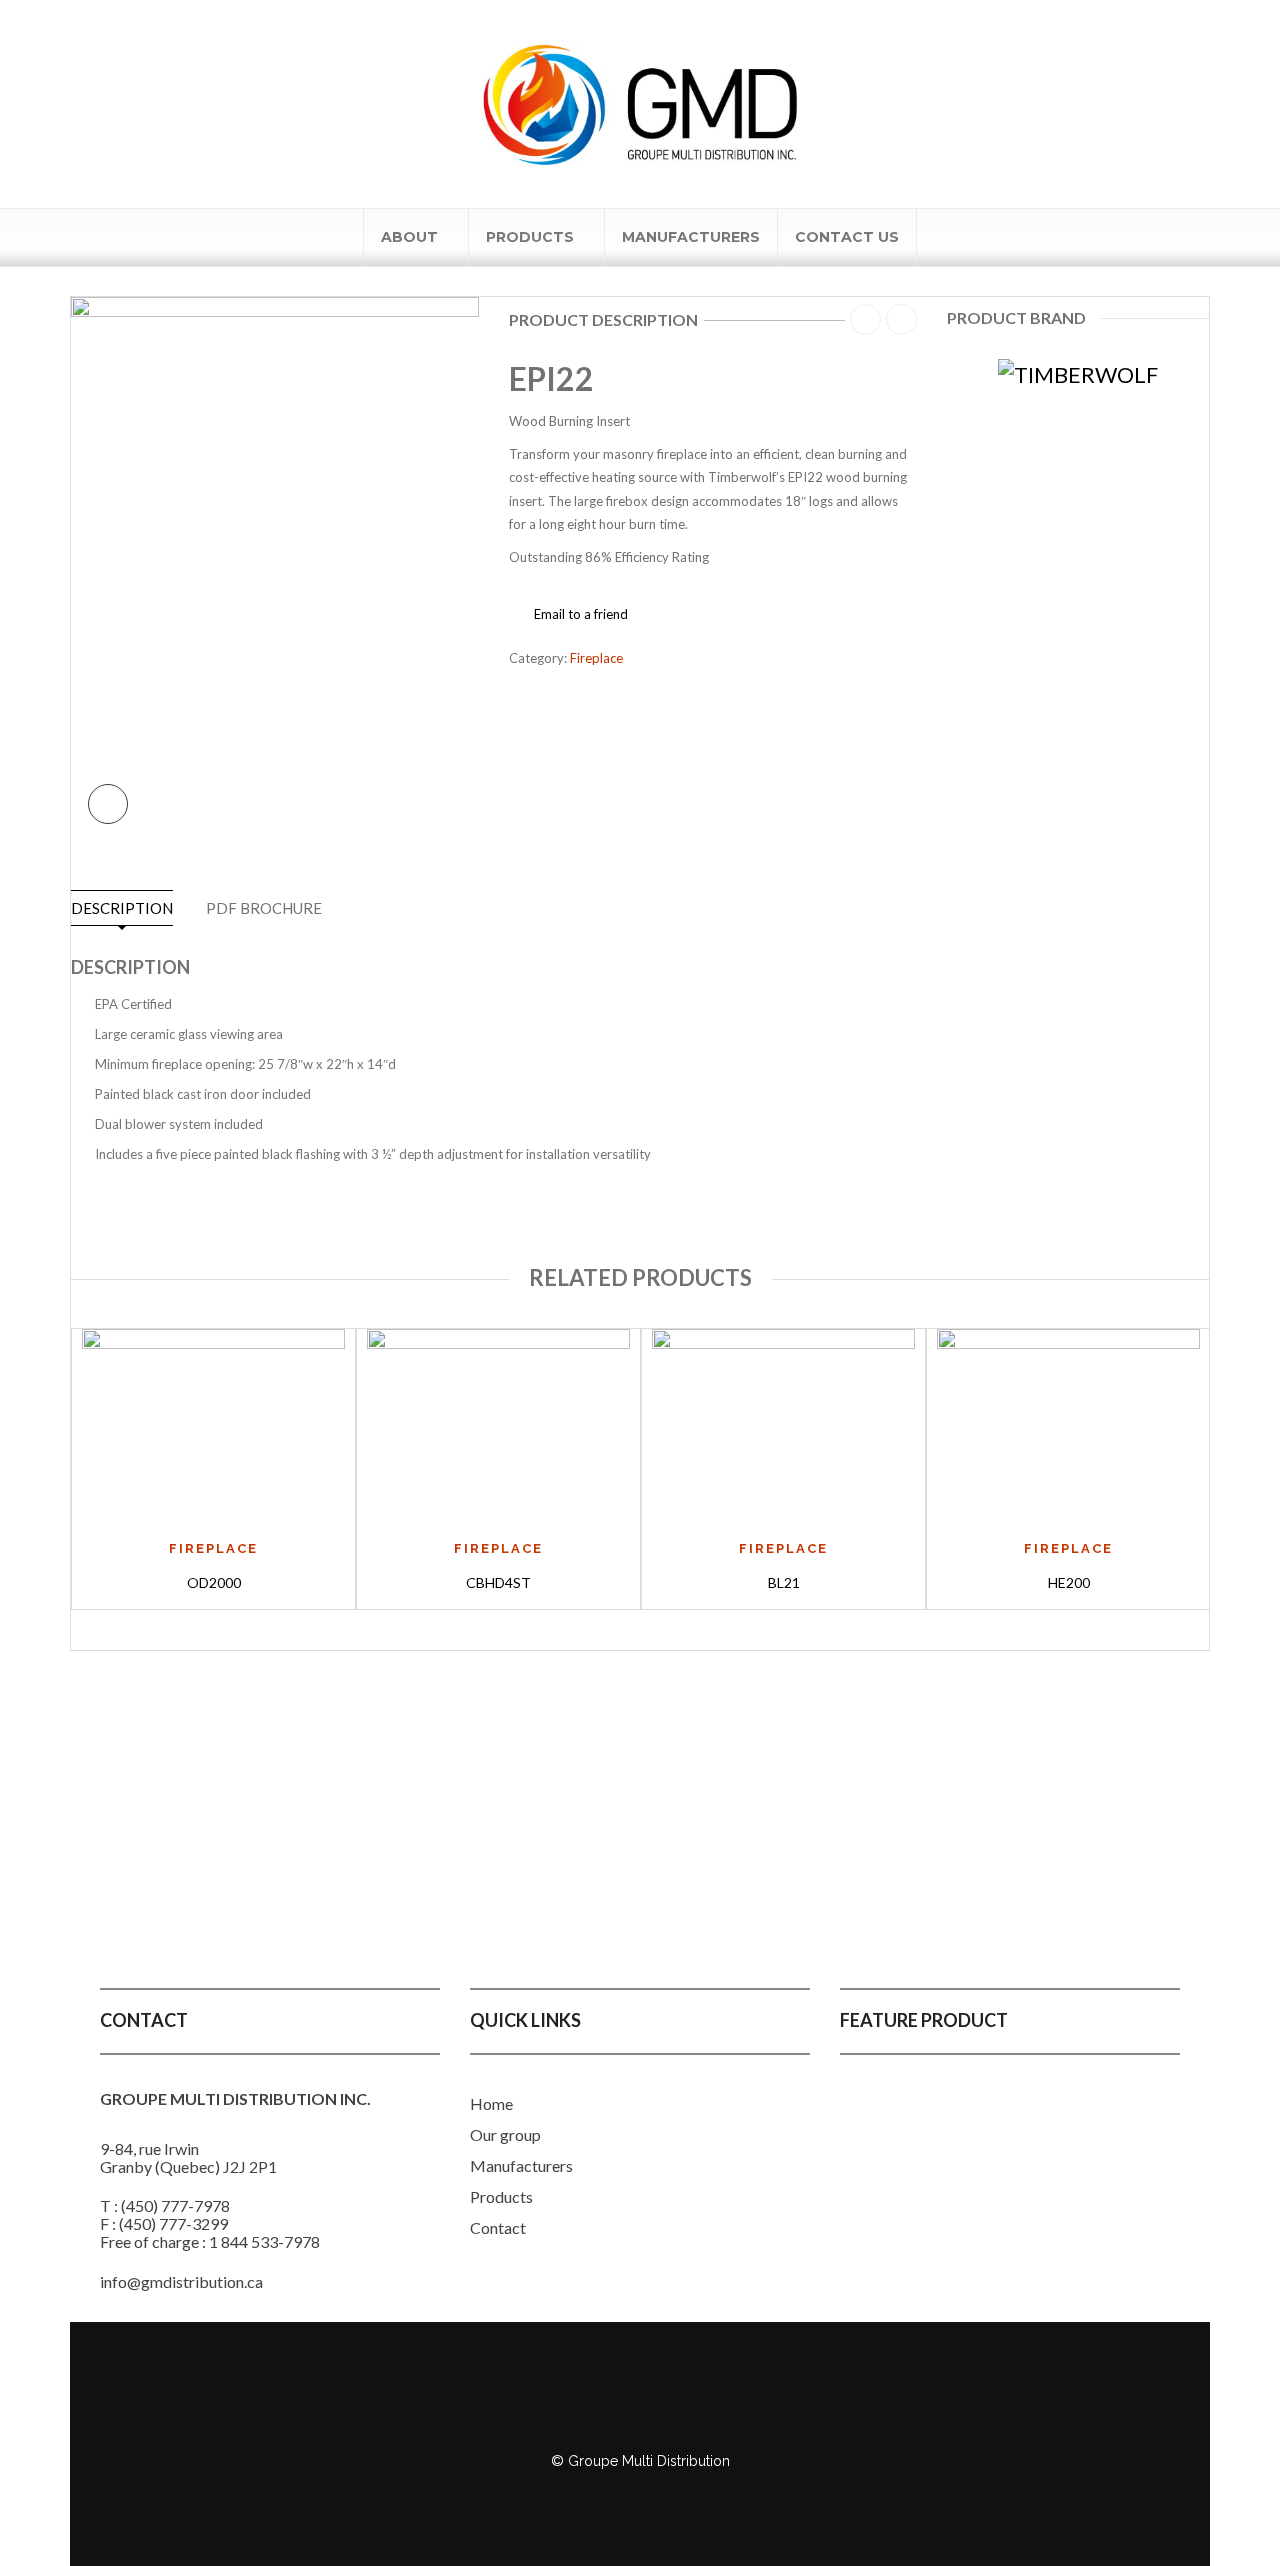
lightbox (108, 804)
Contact (498, 2227)
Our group (505, 2134)
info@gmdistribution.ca (181, 2281)
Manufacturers (691, 237)
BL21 (784, 1582)
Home (491, 2103)
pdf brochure (264, 908)
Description (122, 908)
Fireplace (596, 658)
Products (530, 237)
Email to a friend (581, 614)
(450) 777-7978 (175, 2205)
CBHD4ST (498, 1582)
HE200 (1069, 1582)
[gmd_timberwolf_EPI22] (275, 567)
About (409, 237)
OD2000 (214, 1582)
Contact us (847, 237)
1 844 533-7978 (264, 2241)
